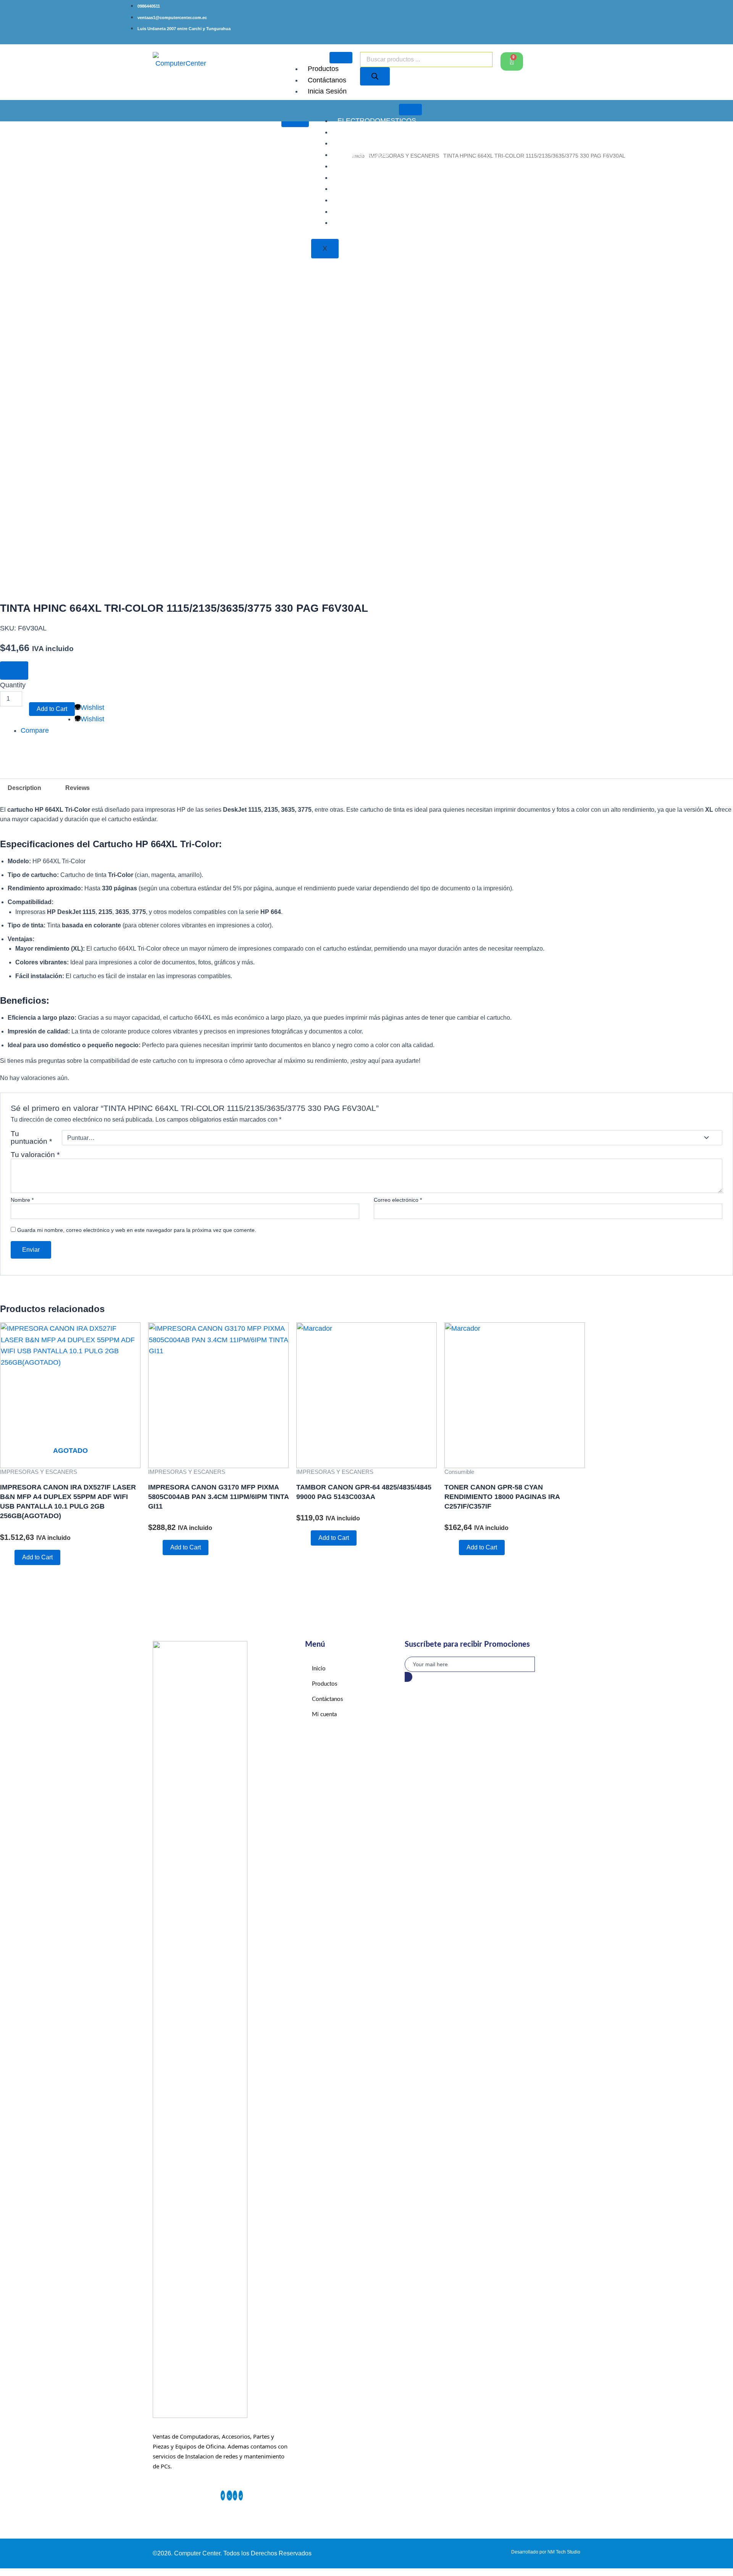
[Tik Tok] (241, 2495)
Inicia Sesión (327, 91)
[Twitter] (229, 2495)
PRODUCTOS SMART (372, 177)
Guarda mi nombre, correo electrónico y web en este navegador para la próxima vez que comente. (137, 1230)
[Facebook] (223, 2495)
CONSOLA (354, 166)
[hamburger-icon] (341, 58)
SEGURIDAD (358, 200)
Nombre (22, 1200)
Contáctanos (327, 80)
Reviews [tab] (77, 788)
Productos (323, 69)
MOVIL (348, 222)
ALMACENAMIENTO (370, 143)
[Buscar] (375, 76)
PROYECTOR (359, 189)
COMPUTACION (363, 155)
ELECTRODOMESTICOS (377, 121)
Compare (35, 730)
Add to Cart (52, 709)
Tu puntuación (31, 1138)
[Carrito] (512, 61)
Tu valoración (35, 1155)
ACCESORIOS (360, 132)
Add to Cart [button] (186, 1547)
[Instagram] (235, 2495)
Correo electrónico (398, 1200)
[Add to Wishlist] (14, 671)
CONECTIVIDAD (363, 211)
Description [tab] (24, 788)
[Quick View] (10, 1557)
